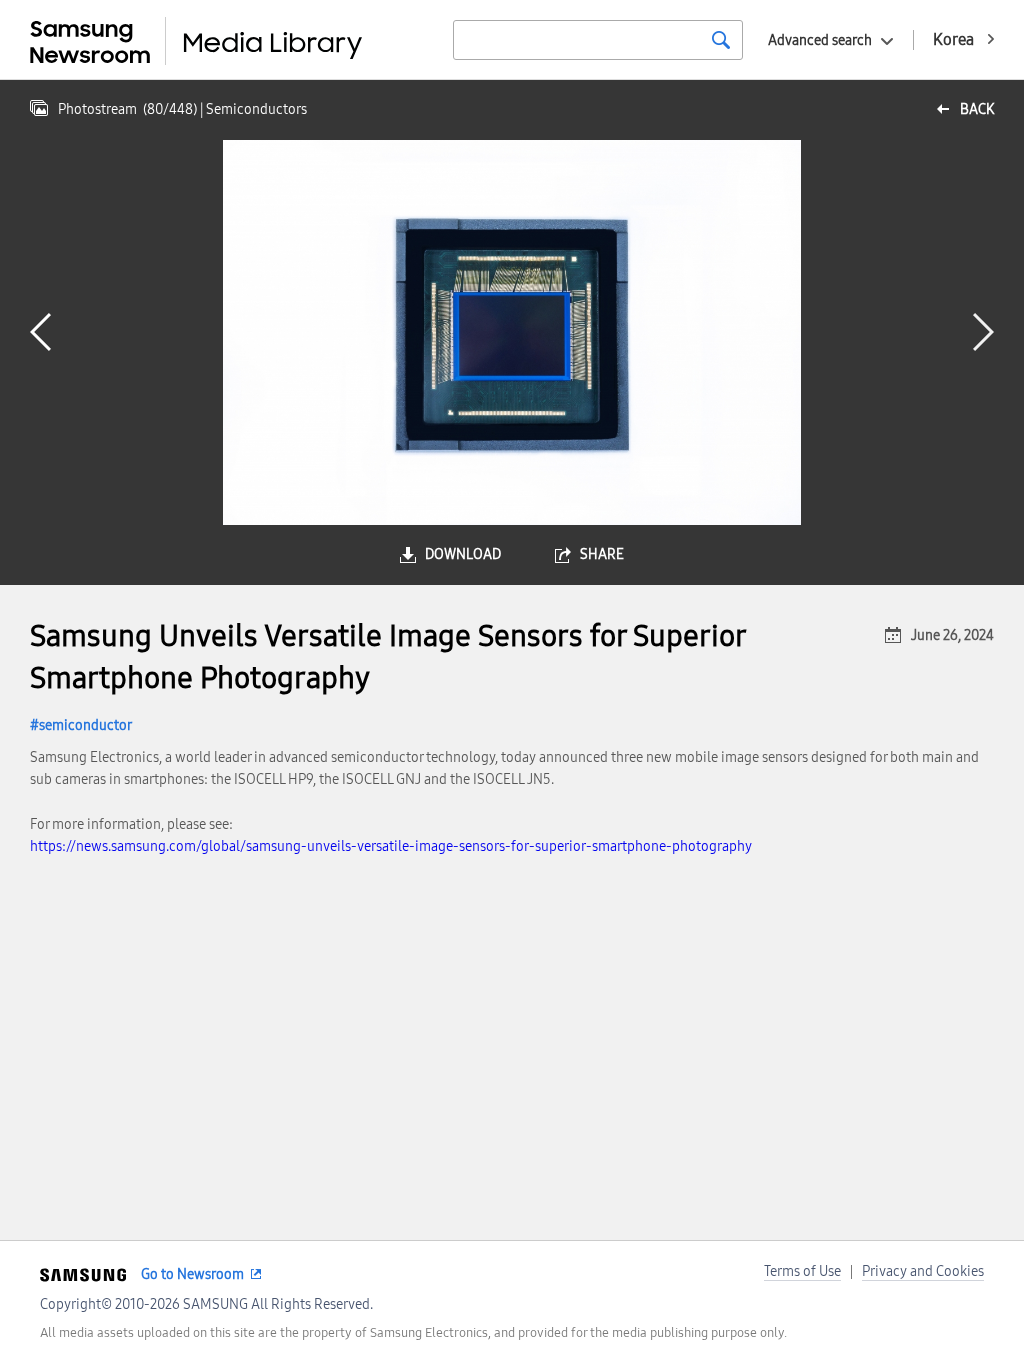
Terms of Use (802, 1271)
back (977, 109)
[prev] (40, 332)
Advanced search (820, 40)
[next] (983, 332)
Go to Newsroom (192, 1274)
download (463, 554)
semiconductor (85, 725)
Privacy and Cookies (923, 1271)
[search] (721, 40)
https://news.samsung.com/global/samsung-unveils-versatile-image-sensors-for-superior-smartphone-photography (391, 846)
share (602, 554)
